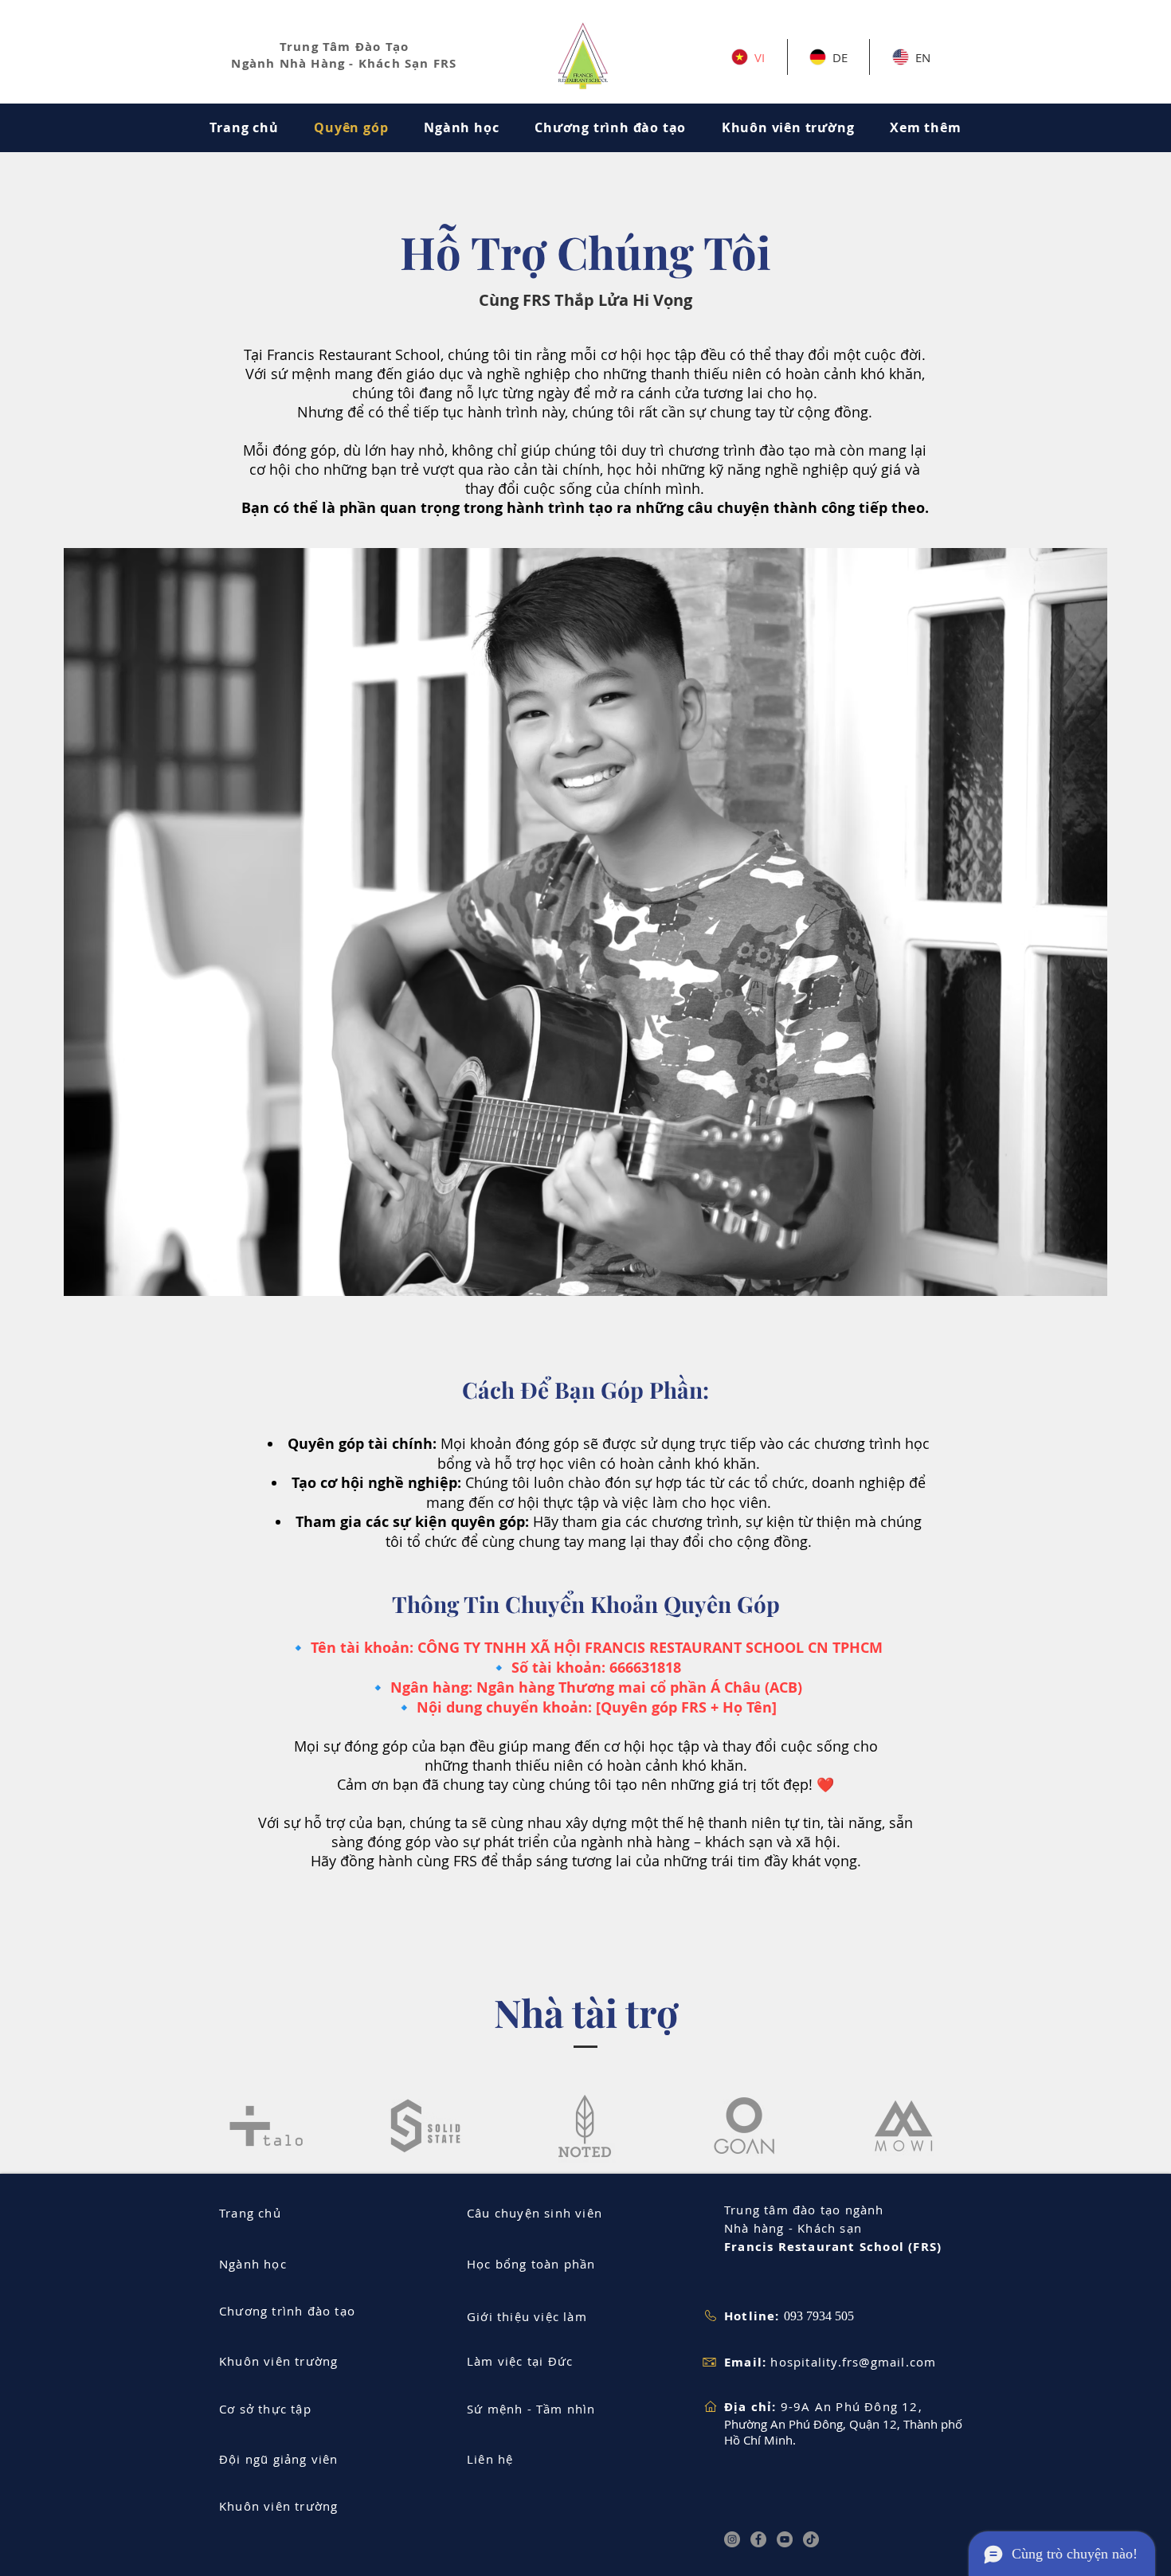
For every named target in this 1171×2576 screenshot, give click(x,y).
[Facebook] (758, 2539)
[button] (926, 127)
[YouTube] (785, 2539)
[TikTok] (811, 2539)
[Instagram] (732, 2539)
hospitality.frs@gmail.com (853, 2362)
